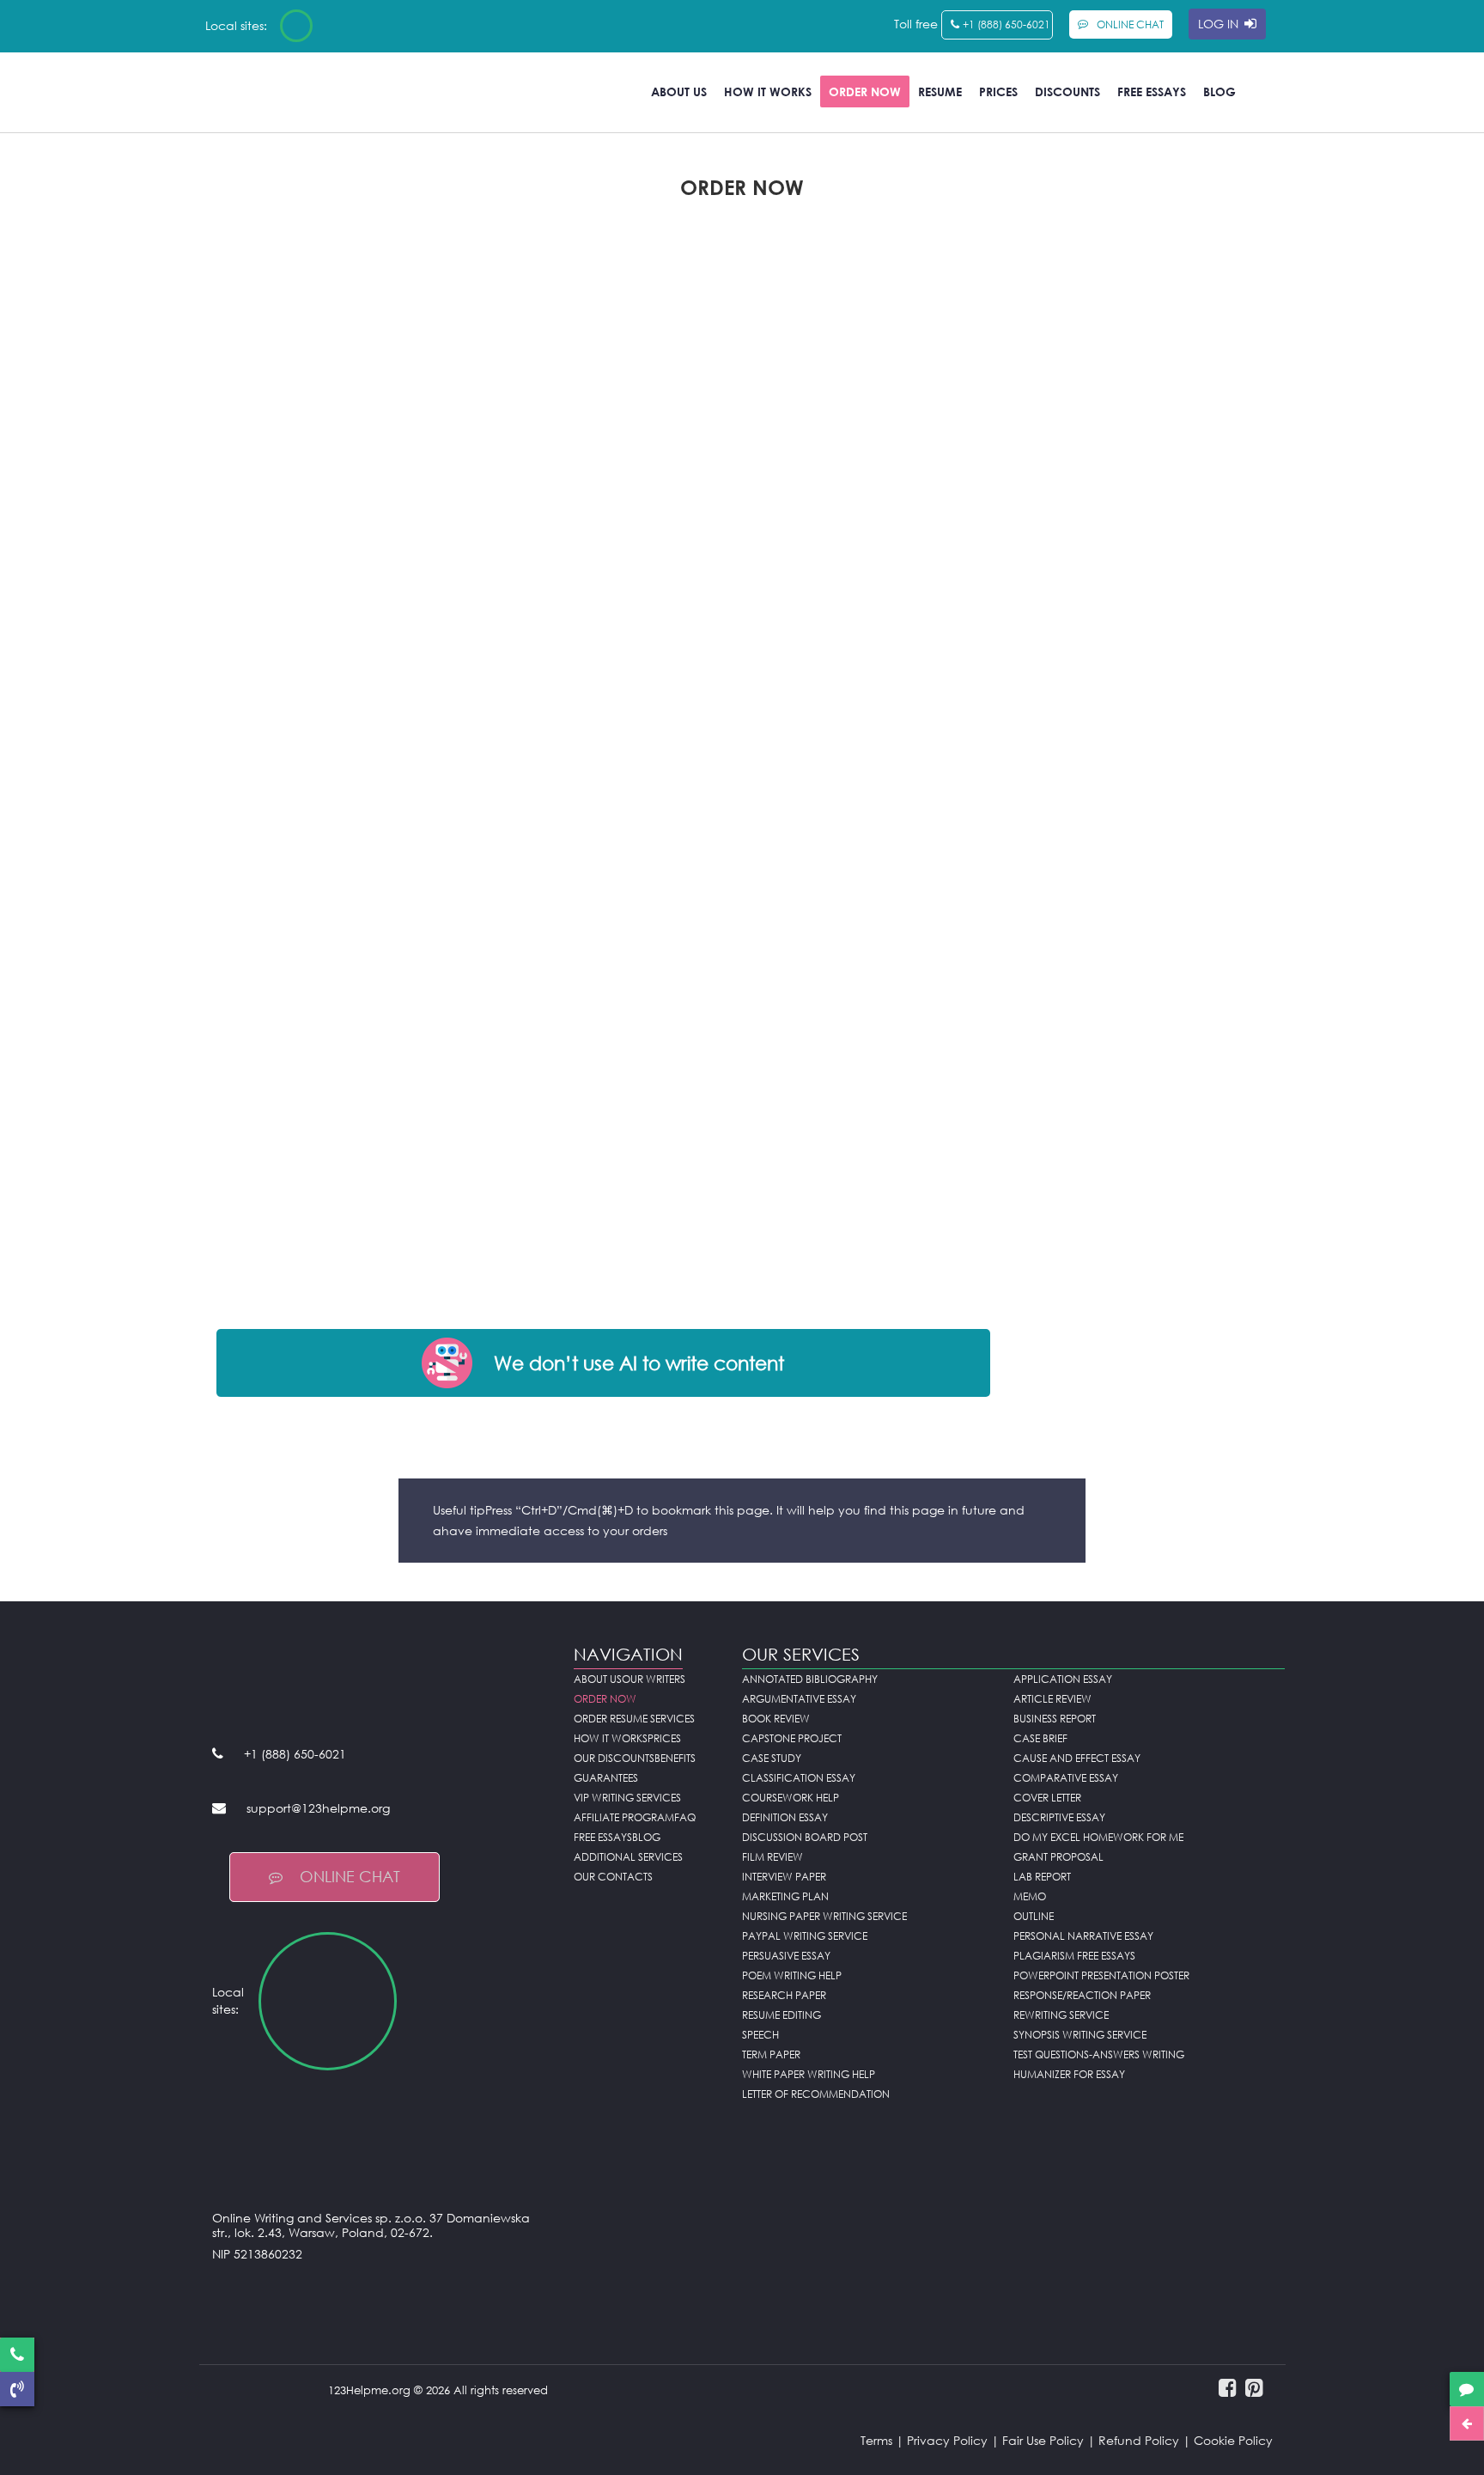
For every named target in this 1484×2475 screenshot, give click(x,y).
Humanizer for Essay (1069, 2074)
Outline (1034, 1916)
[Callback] (17, 2389)
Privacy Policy (947, 2440)
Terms (876, 2440)
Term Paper (771, 2054)
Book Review (776, 1719)
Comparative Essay (1066, 1778)
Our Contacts (613, 1877)
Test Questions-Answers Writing (1099, 2054)
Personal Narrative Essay (1083, 1936)
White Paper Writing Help (809, 2074)
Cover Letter (1047, 1798)
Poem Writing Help (792, 1975)
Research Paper (784, 1995)
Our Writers (654, 1679)
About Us (679, 91)
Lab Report (1042, 1877)
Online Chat (350, 1876)
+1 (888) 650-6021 (1007, 24)
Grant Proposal (1058, 1857)
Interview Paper (784, 1877)
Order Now (865, 91)
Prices (998, 91)
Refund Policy (1139, 2440)
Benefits (675, 1758)
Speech (760, 2035)
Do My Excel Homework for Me (1098, 1837)
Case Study (772, 1758)
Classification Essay (799, 1778)
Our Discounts (614, 1758)
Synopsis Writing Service (1080, 2035)
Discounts (1067, 91)
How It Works (768, 91)
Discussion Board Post (805, 1837)
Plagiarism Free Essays (1074, 1956)
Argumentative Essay (799, 1699)
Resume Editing (782, 2015)
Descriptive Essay (1059, 1817)
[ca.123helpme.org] (342, 26)
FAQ (685, 1817)
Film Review (772, 1857)
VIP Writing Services (627, 1798)
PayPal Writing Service (805, 1936)
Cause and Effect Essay (1077, 1758)
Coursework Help (791, 1798)
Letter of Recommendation (816, 2094)
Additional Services (628, 1857)
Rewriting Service (1061, 2015)
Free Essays (1152, 91)
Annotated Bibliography (810, 1679)
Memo (1030, 1896)
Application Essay (1063, 1679)
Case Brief (1040, 1738)
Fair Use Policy (1043, 2440)
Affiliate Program (624, 1817)
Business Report (1055, 1719)
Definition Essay (785, 1817)
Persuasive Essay (786, 1956)
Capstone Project (792, 1738)
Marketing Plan (785, 1896)
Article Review (1052, 1699)
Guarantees (606, 1778)
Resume (940, 91)
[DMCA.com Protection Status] (380, 2297)
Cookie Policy (1233, 2440)
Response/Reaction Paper (1082, 1995)
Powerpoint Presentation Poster (1101, 1975)
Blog (1219, 91)
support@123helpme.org (318, 1808)
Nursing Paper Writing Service (824, 1916)
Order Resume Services (634, 1719)
